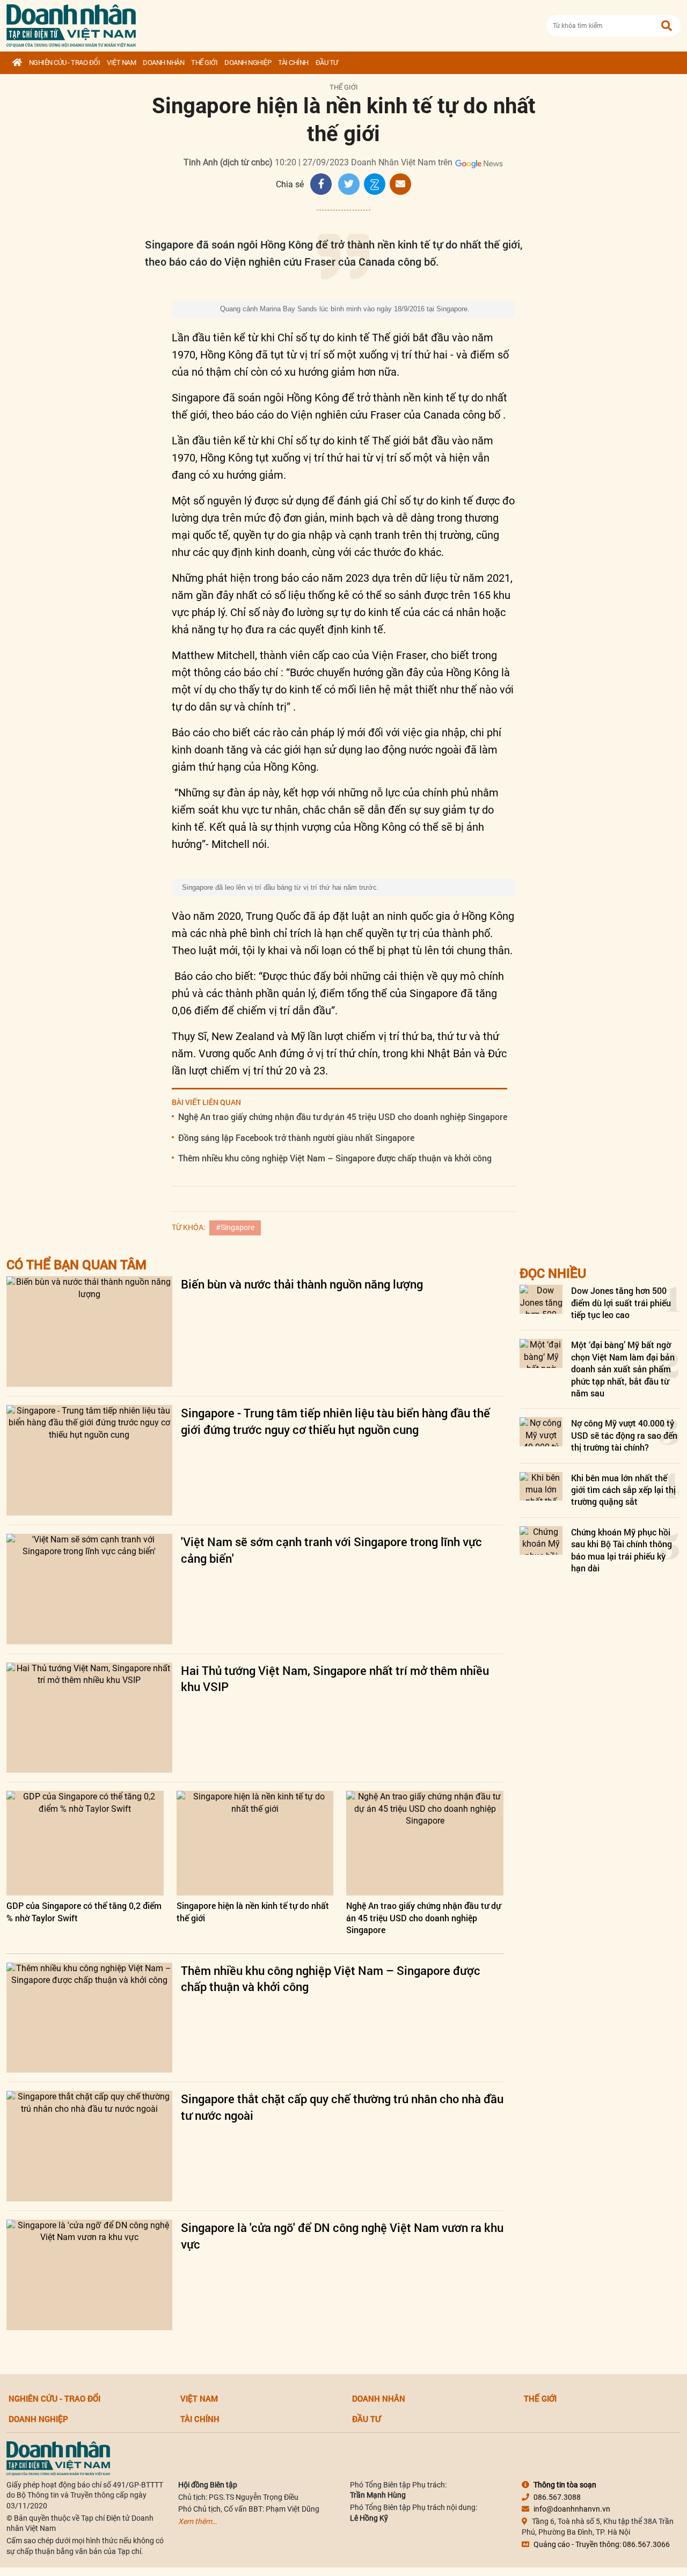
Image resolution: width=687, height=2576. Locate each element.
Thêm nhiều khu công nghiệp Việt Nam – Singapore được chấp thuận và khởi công (335, 1158)
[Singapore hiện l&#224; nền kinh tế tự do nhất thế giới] (255, 1843)
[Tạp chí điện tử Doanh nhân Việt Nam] (71, 23)
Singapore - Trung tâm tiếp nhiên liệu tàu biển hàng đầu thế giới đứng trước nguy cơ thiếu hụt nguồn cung (335, 1421)
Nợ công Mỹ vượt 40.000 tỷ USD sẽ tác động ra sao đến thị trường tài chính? (624, 1435)
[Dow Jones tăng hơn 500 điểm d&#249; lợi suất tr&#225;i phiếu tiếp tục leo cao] (541, 1299)
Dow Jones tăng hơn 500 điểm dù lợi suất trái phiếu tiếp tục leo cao (621, 1302)
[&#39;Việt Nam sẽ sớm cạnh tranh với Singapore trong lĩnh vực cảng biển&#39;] (89, 1589)
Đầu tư (327, 63)
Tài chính (293, 63)
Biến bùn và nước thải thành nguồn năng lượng (302, 1284)
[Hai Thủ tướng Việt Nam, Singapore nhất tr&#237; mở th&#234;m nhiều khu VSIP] (89, 1718)
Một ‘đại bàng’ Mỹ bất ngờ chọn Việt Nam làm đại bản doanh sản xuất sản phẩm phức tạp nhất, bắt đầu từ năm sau (623, 1369)
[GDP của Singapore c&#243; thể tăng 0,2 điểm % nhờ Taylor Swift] (85, 1843)
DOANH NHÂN (163, 63)
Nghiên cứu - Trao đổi (65, 63)
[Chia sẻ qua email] (400, 184)
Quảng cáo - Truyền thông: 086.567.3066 (602, 2544)
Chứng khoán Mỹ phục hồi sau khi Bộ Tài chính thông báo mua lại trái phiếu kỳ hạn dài (622, 1550)
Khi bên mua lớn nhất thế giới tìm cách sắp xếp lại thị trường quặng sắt (623, 1490)
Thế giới (204, 63)
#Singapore (235, 1227)
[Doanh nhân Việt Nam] (58, 2458)
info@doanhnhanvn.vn (572, 2509)
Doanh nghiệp (248, 63)
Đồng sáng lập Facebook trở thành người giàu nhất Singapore (296, 1137)
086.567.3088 (557, 2497)
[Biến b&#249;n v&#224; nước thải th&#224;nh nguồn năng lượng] (89, 1331)
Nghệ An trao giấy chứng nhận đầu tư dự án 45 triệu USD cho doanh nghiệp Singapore (343, 1117)
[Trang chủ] (17, 63)
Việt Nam (121, 63)
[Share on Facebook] (321, 184)
